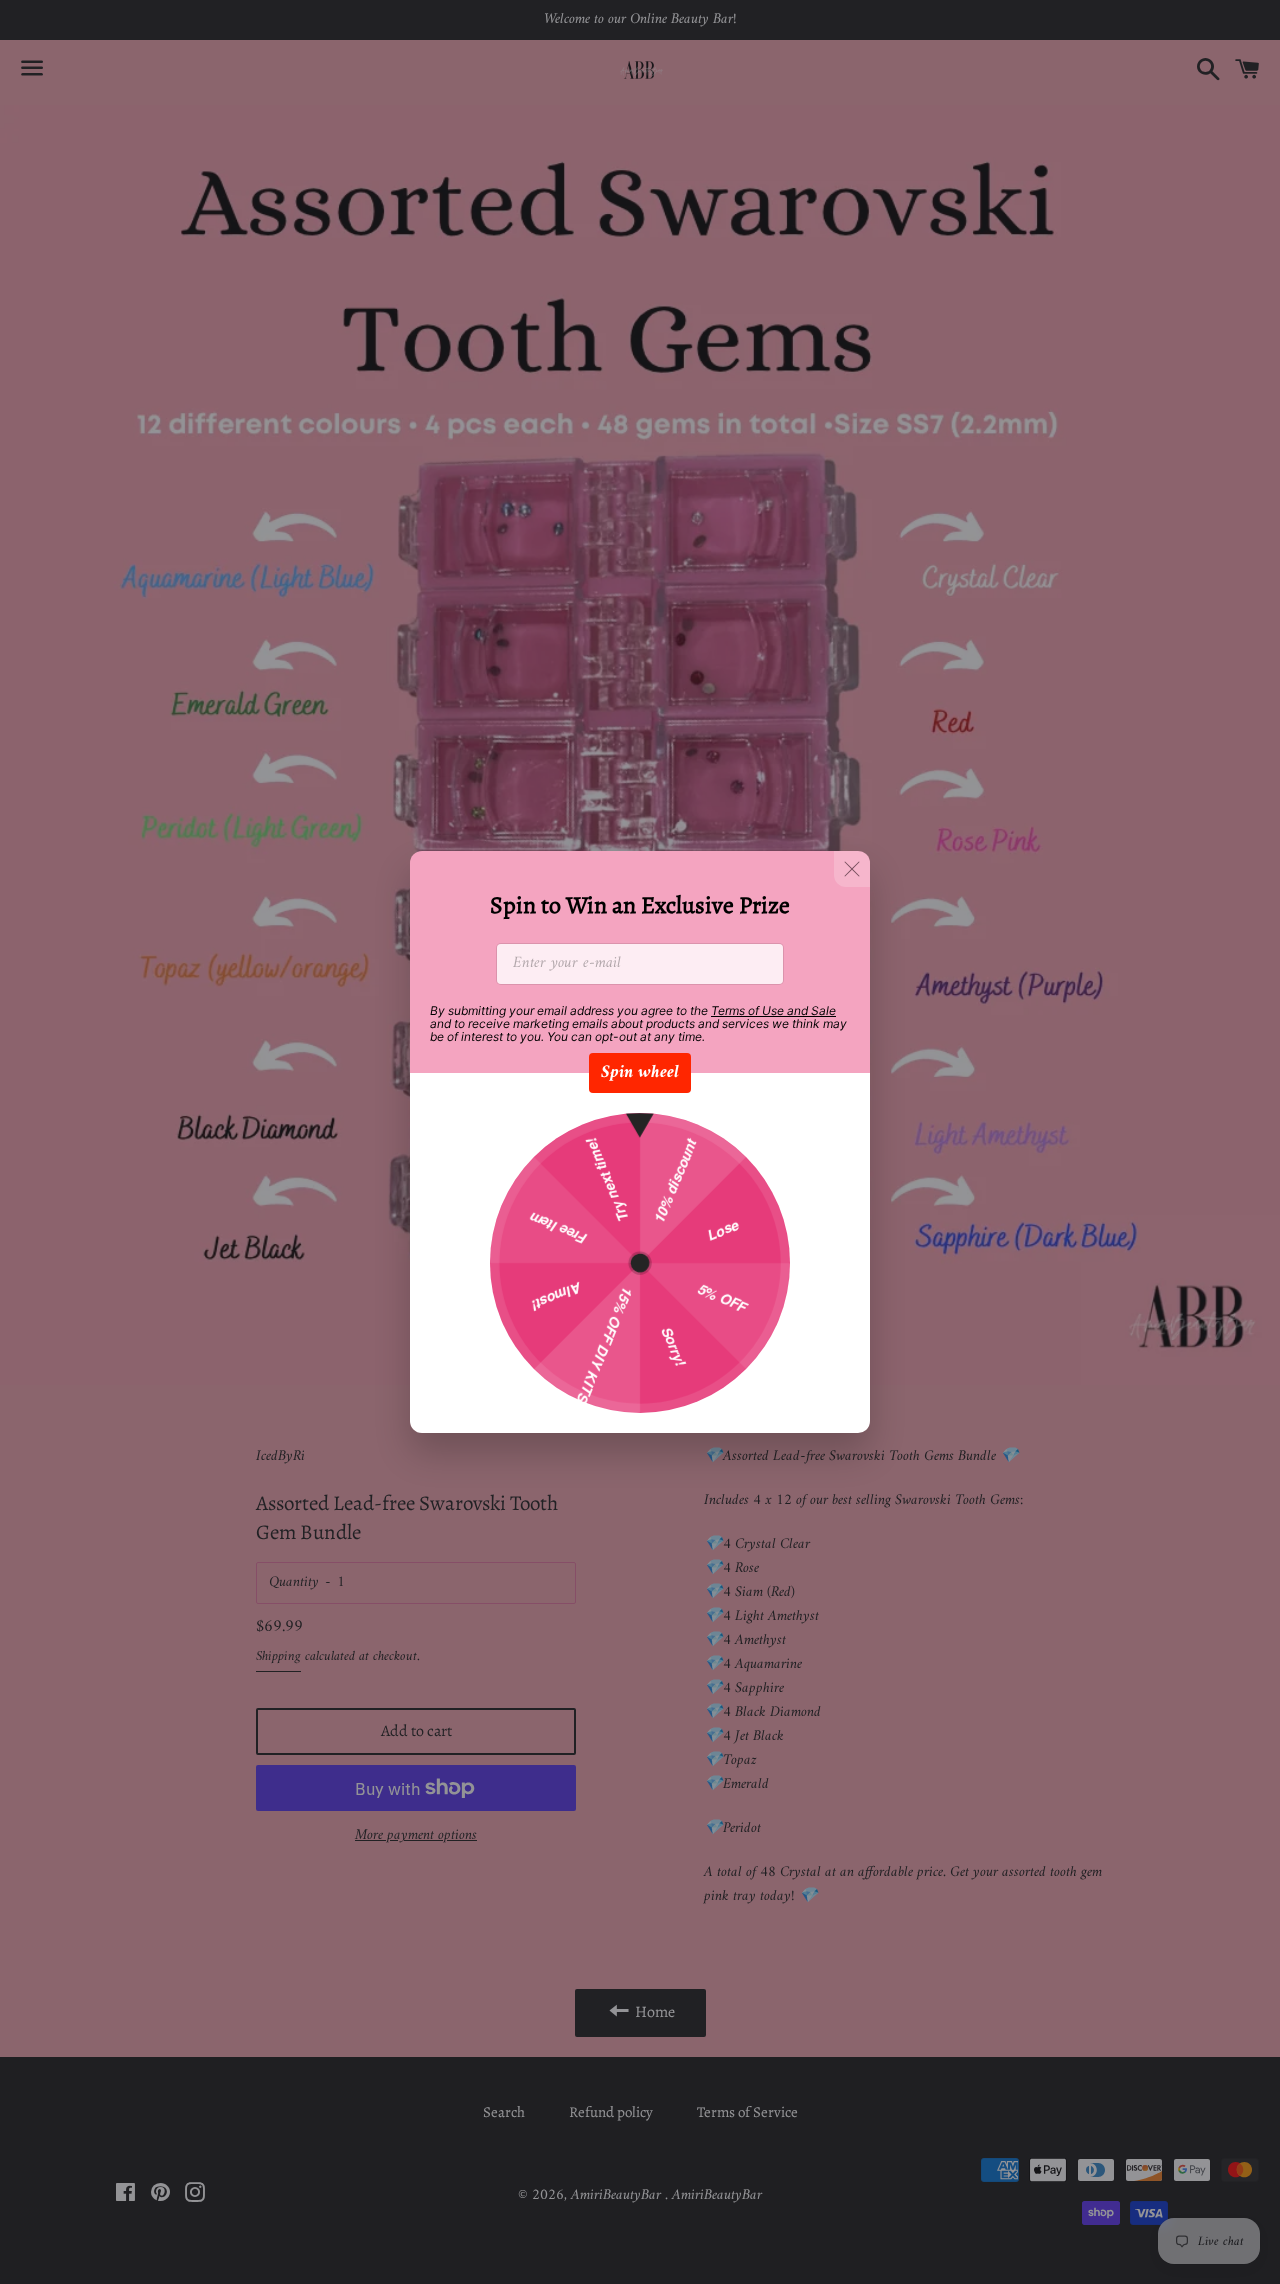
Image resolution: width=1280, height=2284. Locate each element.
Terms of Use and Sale (773, 1010)
